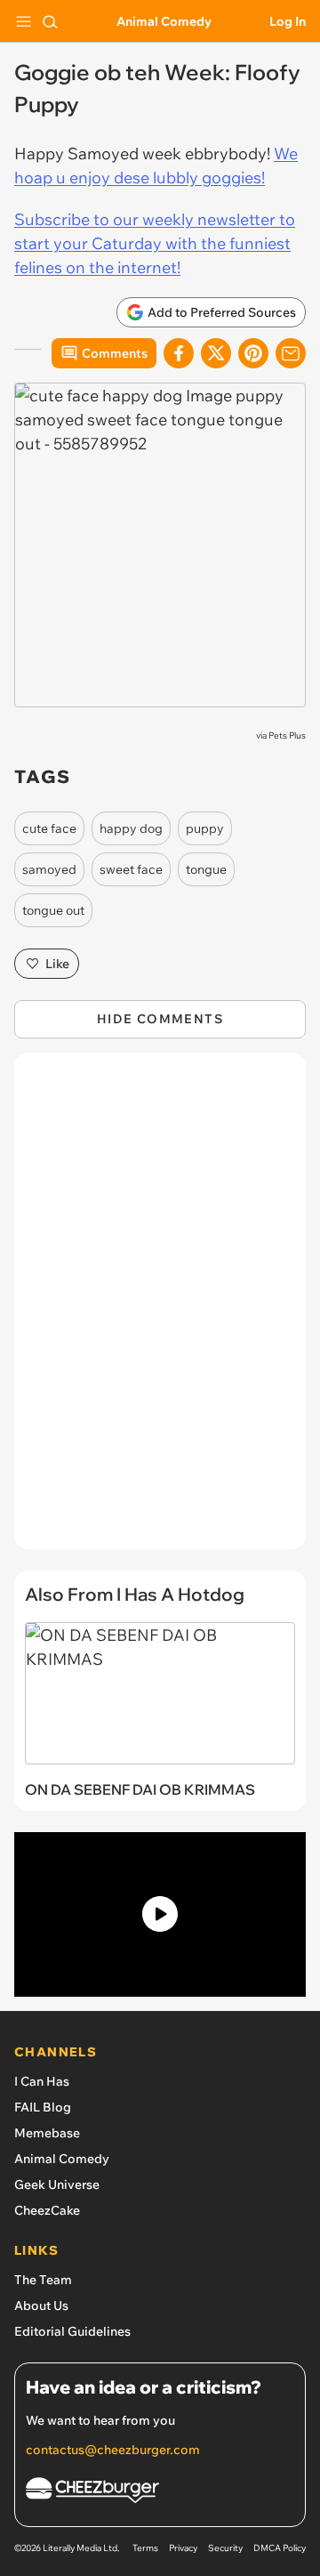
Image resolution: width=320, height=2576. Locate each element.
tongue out (53, 910)
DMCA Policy (280, 2548)
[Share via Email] (291, 353)
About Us (41, 2305)
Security (225, 2548)
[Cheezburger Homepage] (160, 2493)
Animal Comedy (164, 21)
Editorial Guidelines (72, 2331)
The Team (43, 2280)
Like (57, 964)
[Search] (50, 21)
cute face (49, 828)
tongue (206, 869)
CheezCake (47, 2210)
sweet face (131, 869)
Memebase (47, 2133)
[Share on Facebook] (179, 353)
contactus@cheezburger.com (113, 2450)
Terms (145, 2548)
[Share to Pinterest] (253, 353)
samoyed (49, 869)
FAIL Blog (43, 2107)
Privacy (183, 2548)
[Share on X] (216, 353)
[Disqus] (160, 1310)
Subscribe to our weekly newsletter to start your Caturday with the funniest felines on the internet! (155, 243)
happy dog (131, 828)
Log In (288, 21)
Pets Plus (287, 735)
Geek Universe (57, 2184)
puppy (205, 828)
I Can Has (42, 2081)
